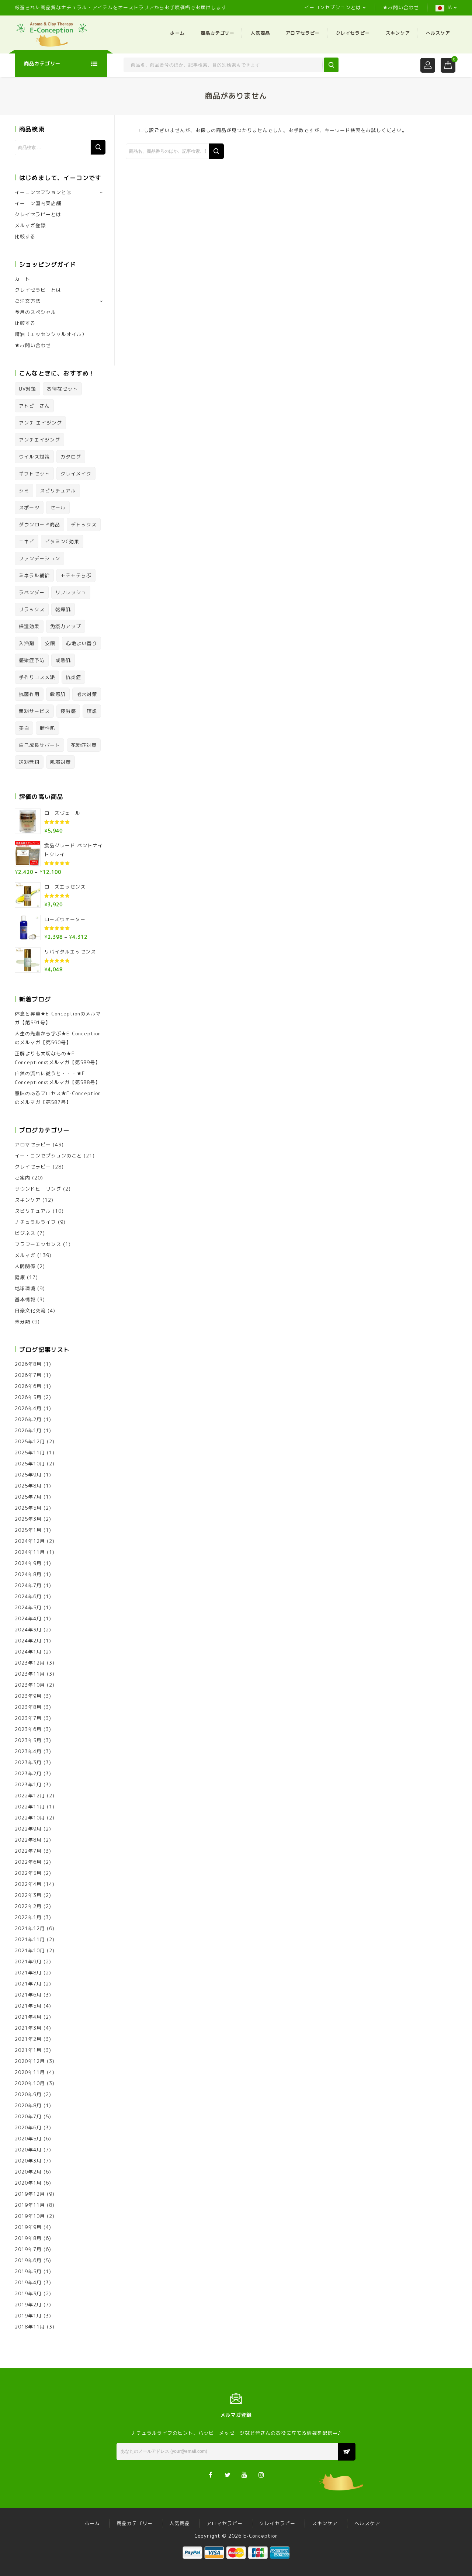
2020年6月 (28, 2127)
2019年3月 (28, 2293)
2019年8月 (28, 2238)
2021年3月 (28, 2028)
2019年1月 (28, 2316)
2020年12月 (30, 2061)
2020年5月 (28, 2139)
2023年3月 (28, 1762)
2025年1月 (28, 1530)
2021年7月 (28, 1984)
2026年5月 (28, 1397)
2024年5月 (28, 1607)
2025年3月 (28, 1519)
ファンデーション (39, 558)
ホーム (177, 33)
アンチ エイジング (40, 423)
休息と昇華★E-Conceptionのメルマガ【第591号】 (58, 1018)
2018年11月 (30, 2327)
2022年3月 (28, 1895)
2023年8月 (28, 1707)
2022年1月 (28, 1917)
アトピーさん (34, 406)
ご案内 (22, 1178)
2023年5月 (28, 1740)
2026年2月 (28, 1419)
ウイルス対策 (34, 457)
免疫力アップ (66, 626)
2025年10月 (30, 1464)
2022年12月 (30, 1796)
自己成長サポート (39, 745)
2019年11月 (30, 2205)
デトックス (84, 524)
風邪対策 (60, 762)
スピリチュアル (58, 491)
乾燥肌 (63, 609)
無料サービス (34, 711)
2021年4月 (28, 2017)
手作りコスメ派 (37, 677)
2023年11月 (30, 1674)
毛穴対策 (87, 694)
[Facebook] (211, 2474)
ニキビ (27, 541)
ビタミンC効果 (62, 541)
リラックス (32, 609)
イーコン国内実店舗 (38, 203)
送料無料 (29, 762)
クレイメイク (76, 474)
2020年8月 (28, 2105)
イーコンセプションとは (333, 7)
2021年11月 (30, 1939)
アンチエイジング (39, 440)
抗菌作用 (29, 694)
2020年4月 (28, 2150)
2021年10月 (30, 1950)
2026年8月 (28, 1364)
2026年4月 (28, 1408)
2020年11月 (30, 2072)
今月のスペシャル (35, 312)
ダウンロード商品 (39, 524)
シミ (24, 491)
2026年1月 (28, 1430)
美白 (24, 728)
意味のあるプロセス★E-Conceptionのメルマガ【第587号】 (58, 1098)
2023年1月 (28, 1784)
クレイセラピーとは (38, 214)
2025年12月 (30, 1441)
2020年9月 (28, 2094)
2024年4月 (28, 1618)
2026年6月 (28, 1386)
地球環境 (25, 1288)
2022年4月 (28, 1884)
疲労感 (68, 711)
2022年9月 (28, 1829)
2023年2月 (28, 1773)
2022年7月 (28, 1851)
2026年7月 (28, 1375)
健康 (20, 1277)
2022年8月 (28, 1840)
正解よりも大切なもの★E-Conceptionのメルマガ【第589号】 (58, 1058)
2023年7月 (28, 1718)
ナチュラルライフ (35, 1222)
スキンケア (398, 33)
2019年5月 (28, 2271)
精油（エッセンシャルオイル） (51, 334)
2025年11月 (30, 1453)
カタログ (71, 457)
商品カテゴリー (218, 33)
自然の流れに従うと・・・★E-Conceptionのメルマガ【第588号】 (58, 1078)
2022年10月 (30, 1818)
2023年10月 (30, 1685)
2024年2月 (28, 1641)
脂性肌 (48, 728)
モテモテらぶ (76, 575)
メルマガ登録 (30, 225)
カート (22, 279)
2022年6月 (28, 1862)
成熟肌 (63, 660)
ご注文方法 (28, 301)
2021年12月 (30, 1928)
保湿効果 (29, 626)
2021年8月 (28, 1973)
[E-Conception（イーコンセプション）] (52, 34)
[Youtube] (245, 2474)
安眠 (50, 643)
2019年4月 (28, 2282)
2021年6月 (28, 1995)
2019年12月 (30, 2194)
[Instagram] (262, 2474)
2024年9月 (28, 1563)
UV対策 (27, 389)
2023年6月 (28, 1729)
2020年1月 (28, 2183)
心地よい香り (81, 643)
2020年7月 (28, 2116)
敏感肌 (58, 694)
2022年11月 (30, 1807)
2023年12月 (30, 1663)
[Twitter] (228, 2474)
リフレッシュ (71, 592)
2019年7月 (28, 2249)
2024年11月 (30, 1552)
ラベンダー (32, 592)
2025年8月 (28, 1486)
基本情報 (25, 1299)
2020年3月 (28, 2161)
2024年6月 (28, 1596)
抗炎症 (73, 677)
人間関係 (25, 1266)
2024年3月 (28, 1630)
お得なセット (62, 389)
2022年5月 (28, 1873)
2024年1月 (28, 1652)
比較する (25, 236)
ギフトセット (34, 474)
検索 (98, 147)
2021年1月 (28, 2050)
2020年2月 (28, 2172)
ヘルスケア (438, 33)
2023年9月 (28, 1696)
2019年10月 (30, 2216)
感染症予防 (32, 660)
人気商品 (260, 33)
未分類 (22, 1322)
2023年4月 (28, 1751)
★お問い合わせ (401, 7)
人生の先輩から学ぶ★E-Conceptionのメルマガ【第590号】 (58, 1038)
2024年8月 (28, 1574)
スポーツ (29, 508)
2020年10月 (30, 2083)
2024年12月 (30, 1541)
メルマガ (25, 1255)
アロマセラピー (303, 33)
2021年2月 (28, 2039)
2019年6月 (28, 2260)
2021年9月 (28, 1962)
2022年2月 (28, 1906)
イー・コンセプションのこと (48, 1156)
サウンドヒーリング (38, 1189)
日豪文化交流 (30, 1310)
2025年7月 (28, 1497)
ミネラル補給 (34, 575)
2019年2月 (28, 2305)
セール (58, 508)
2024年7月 (28, 1585)
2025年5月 (28, 1508)
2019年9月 (28, 2227)
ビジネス (25, 1233)
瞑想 (92, 711)
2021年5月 (28, 2006)
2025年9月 (28, 1475)
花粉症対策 (84, 745)
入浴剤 (27, 643)
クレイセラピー (353, 33)
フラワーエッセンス (38, 1244)
